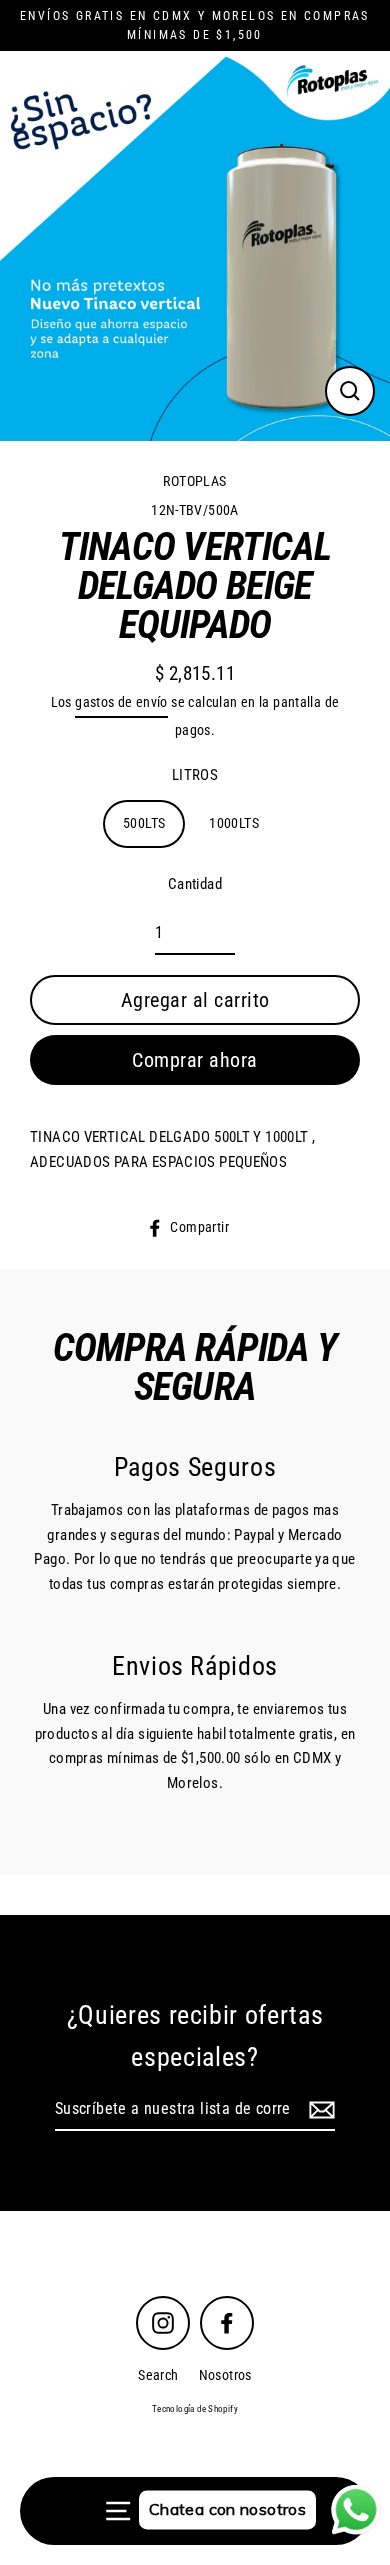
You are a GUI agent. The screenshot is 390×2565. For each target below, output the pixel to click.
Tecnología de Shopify (195, 2409)
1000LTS (234, 823)
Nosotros (225, 2375)
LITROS (195, 775)
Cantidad (195, 884)
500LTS (144, 823)
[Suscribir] (319, 2110)
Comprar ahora (195, 1060)
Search (158, 2375)
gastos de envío (121, 702)
